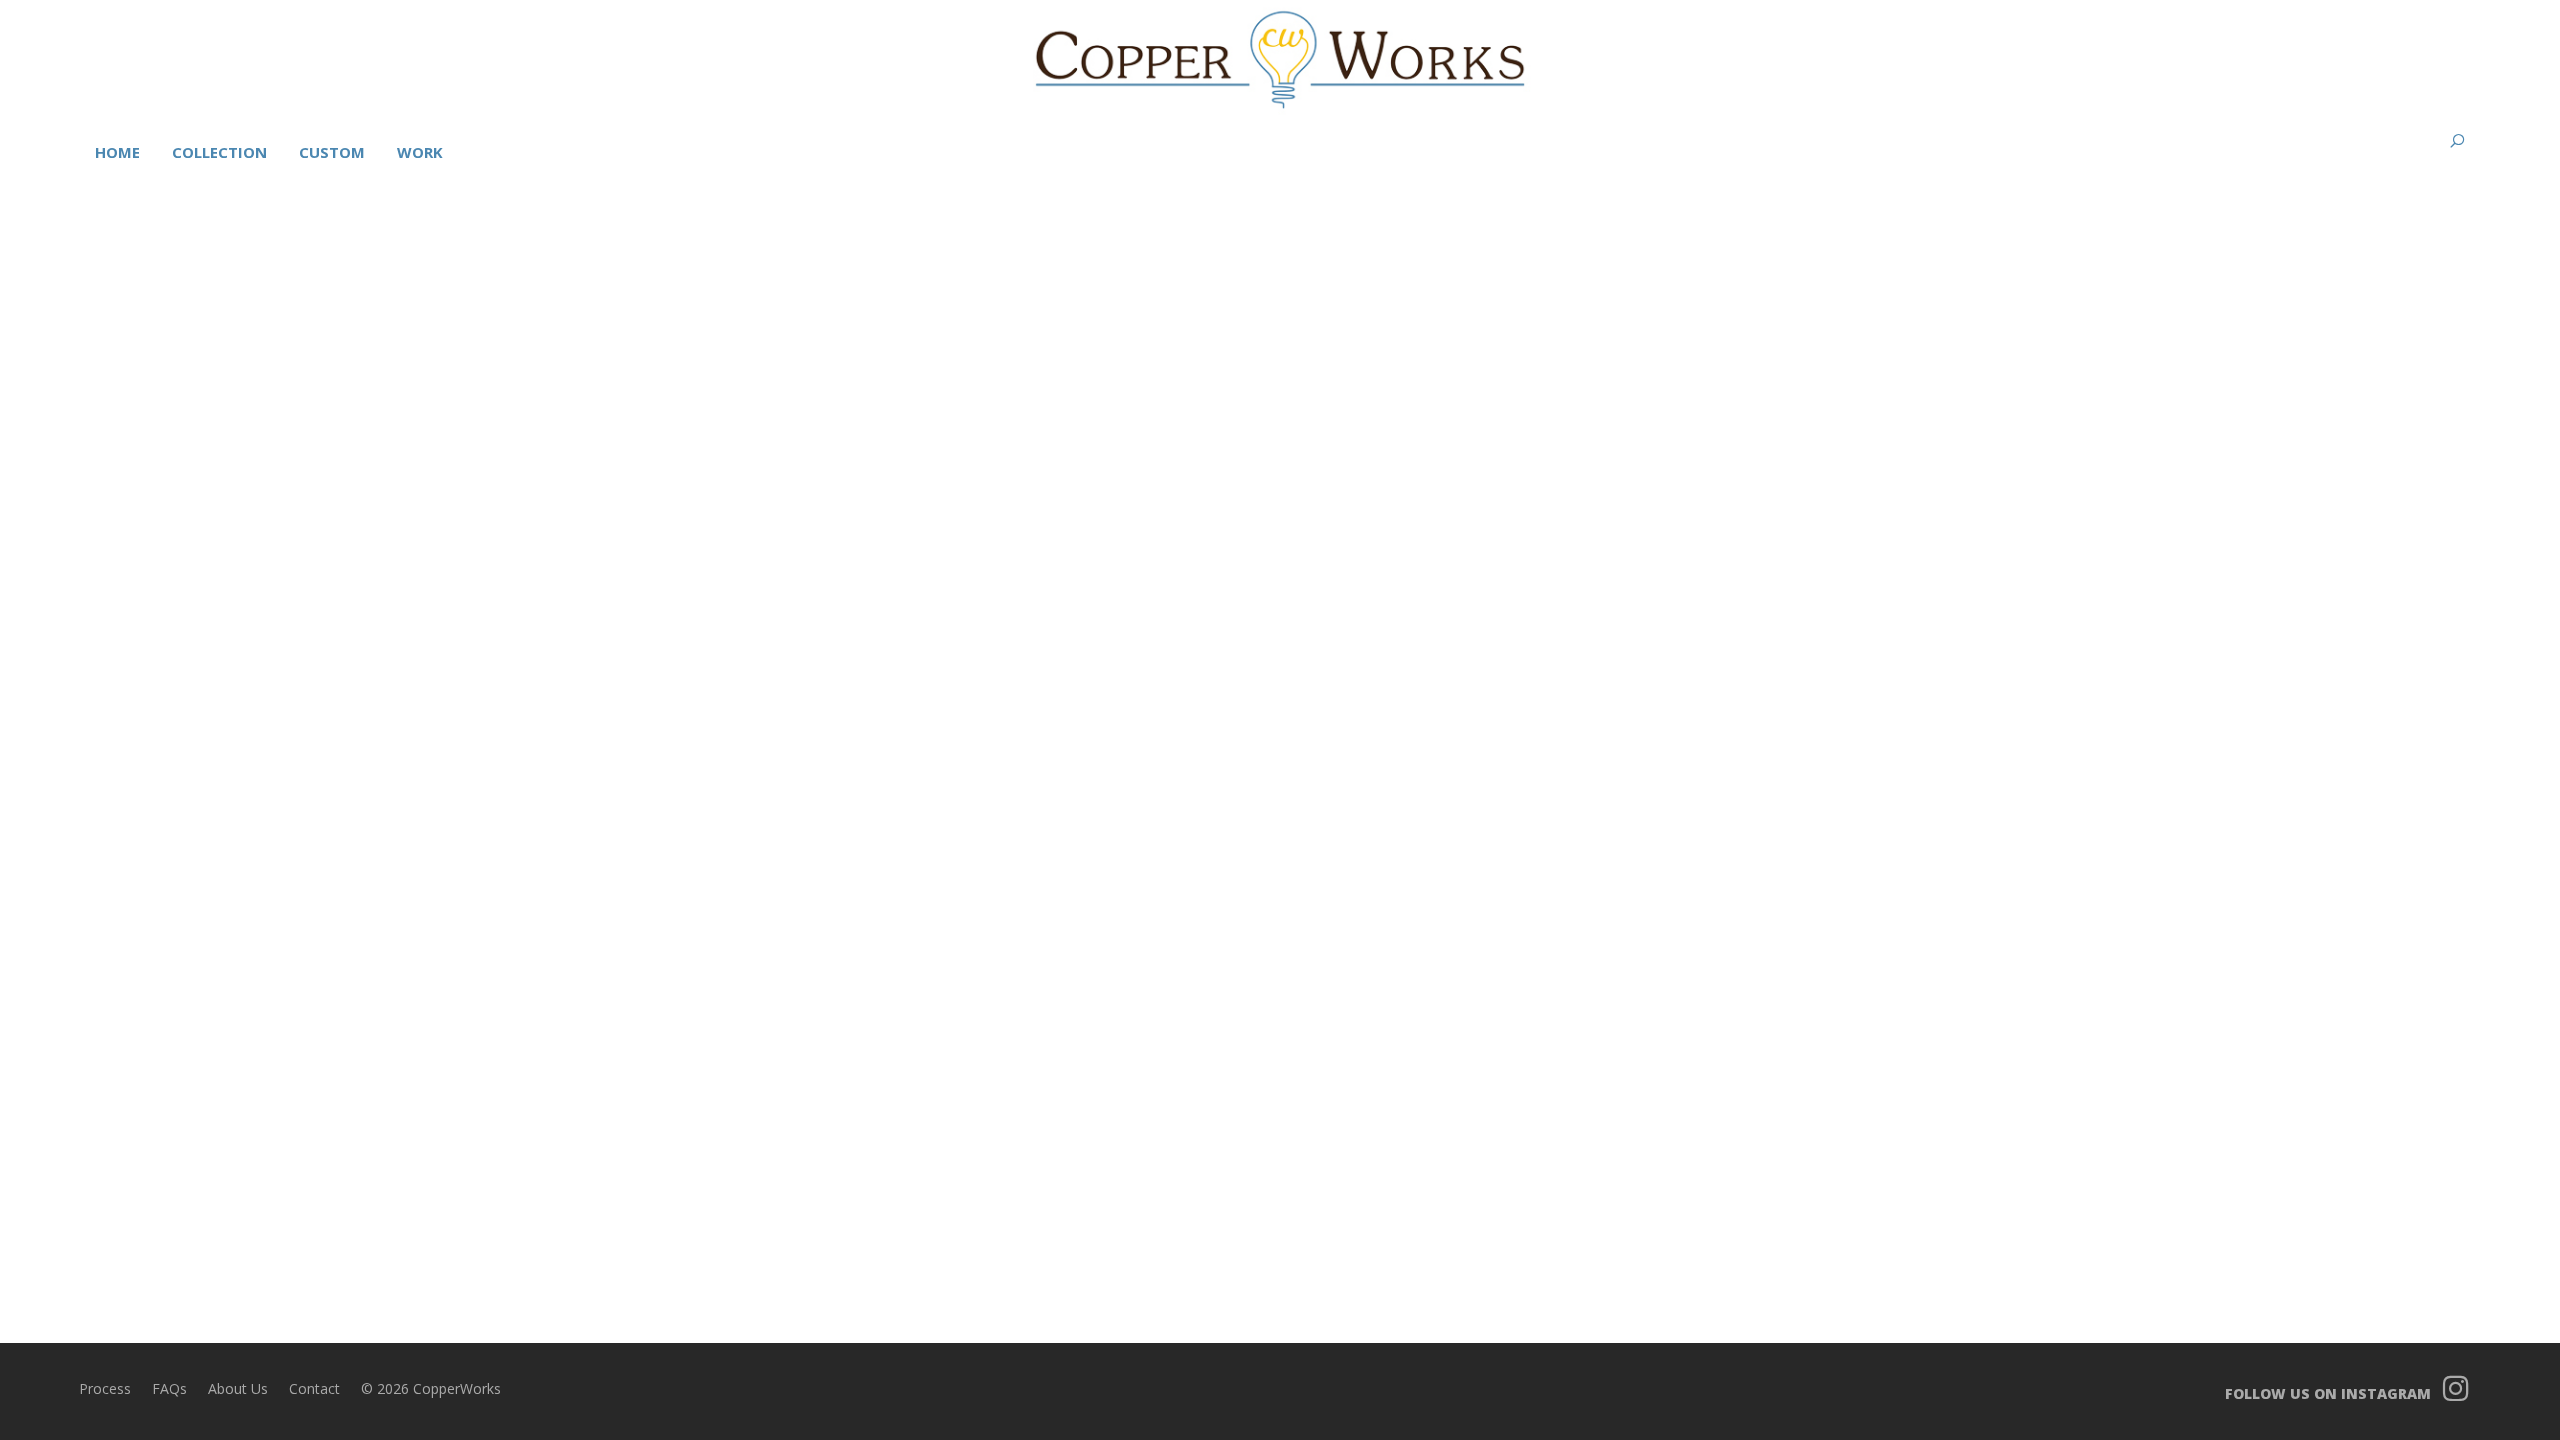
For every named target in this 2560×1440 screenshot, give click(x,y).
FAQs (169, 1388)
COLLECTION (219, 152)
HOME (117, 152)
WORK (420, 152)
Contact (314, 1388)
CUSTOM (332, 152)
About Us (238, 1388)
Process (105, 1388)
